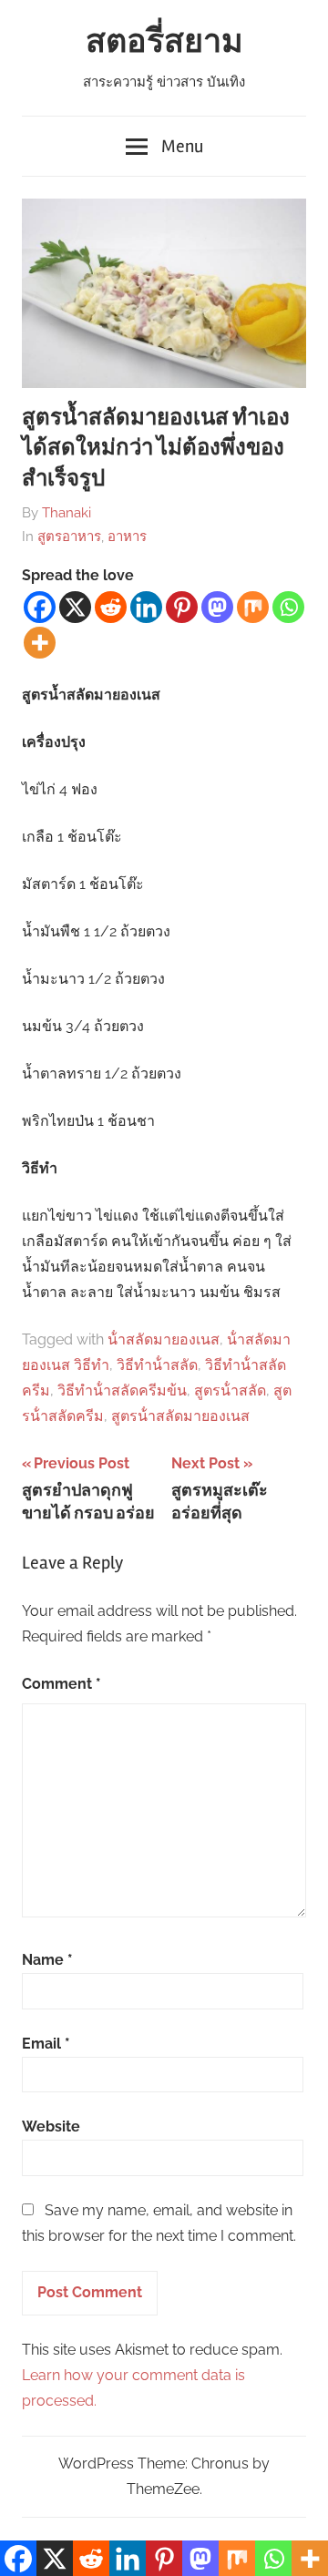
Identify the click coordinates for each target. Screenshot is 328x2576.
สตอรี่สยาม (164, 42)
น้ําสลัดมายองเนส (164, 1339)
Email (46, 2044)
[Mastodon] (217, 607)
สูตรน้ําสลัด (230, 1390)
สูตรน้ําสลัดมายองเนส (180, 1416)
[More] (40, 643)
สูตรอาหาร (69, 537)
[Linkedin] (146, 607)
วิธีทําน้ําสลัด (157, 1365)
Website (51, 2126)
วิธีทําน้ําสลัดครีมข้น (122, 1390)
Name (47, 1960)
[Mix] (253, 607)
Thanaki (67, 513)
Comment (61, 1684)
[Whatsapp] (288, 607)
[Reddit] (111, 607)
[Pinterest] (182, 607)
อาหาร (127, 537)
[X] (75, 607)
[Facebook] (40, 607)
